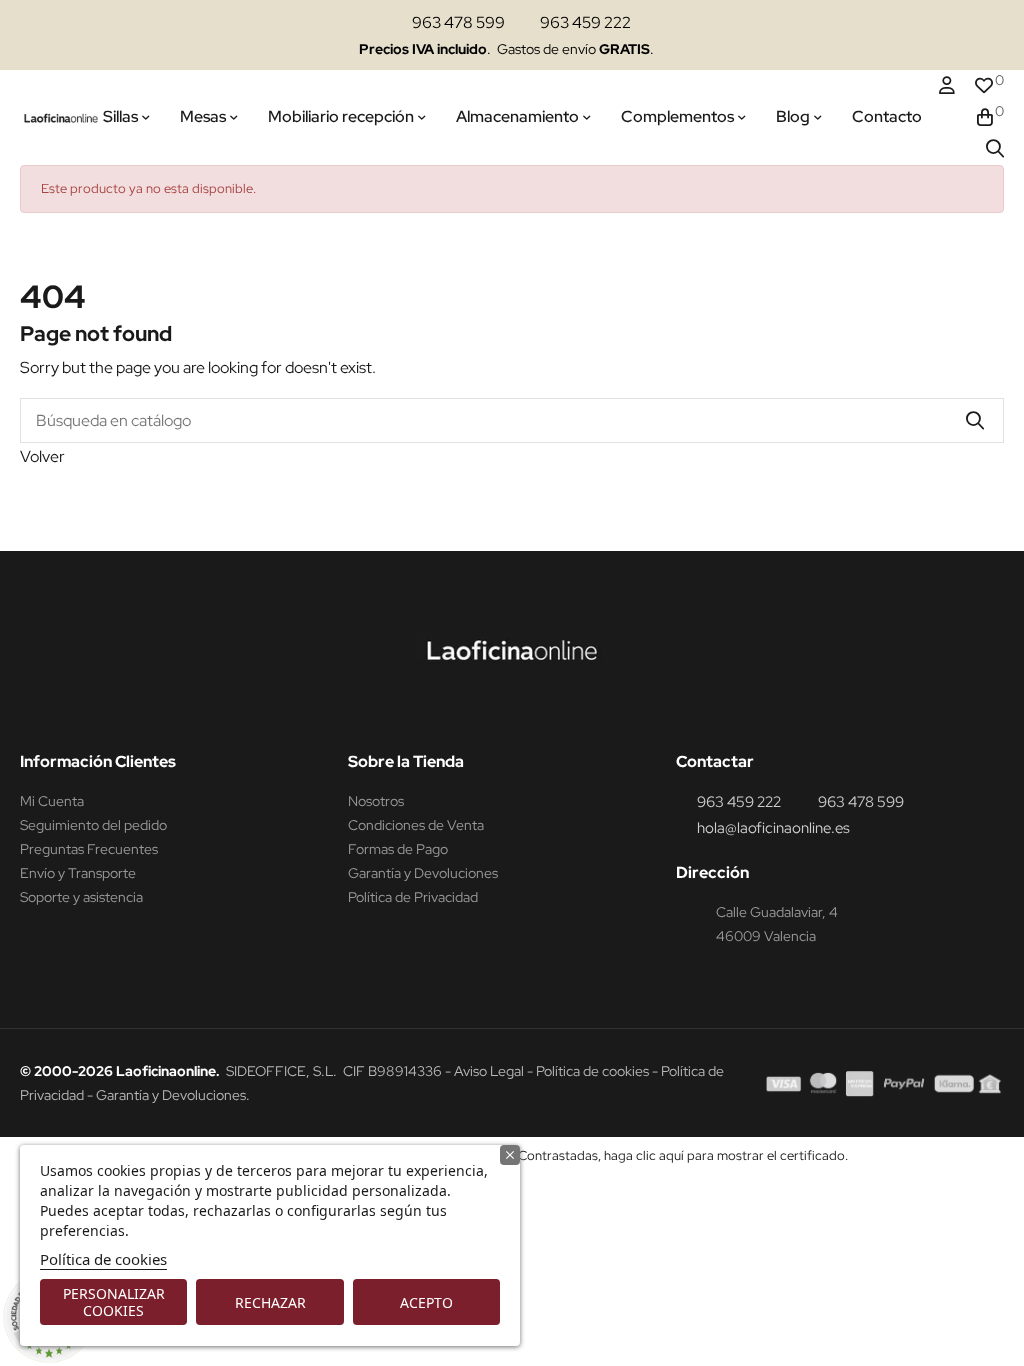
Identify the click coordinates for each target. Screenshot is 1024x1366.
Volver (42, 456)
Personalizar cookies (114, 1302)
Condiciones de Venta (416, 825)
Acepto (426, 1302)
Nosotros (376, 801)
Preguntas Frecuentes (89, 849)
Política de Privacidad (413, 897)
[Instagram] (497, 711)
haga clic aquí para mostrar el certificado (724, 1155)
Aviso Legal (489, 1071)
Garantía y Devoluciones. (173, 1095)
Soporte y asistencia (81, 897)
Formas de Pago (398, 849)
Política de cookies (103, 1259)
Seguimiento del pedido (93, 825)
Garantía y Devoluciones (423, 873)
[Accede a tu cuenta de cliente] (947, 86)
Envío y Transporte (78, 873)
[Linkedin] (535, 711)
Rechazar (270, 1302)
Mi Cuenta (52, 801)
